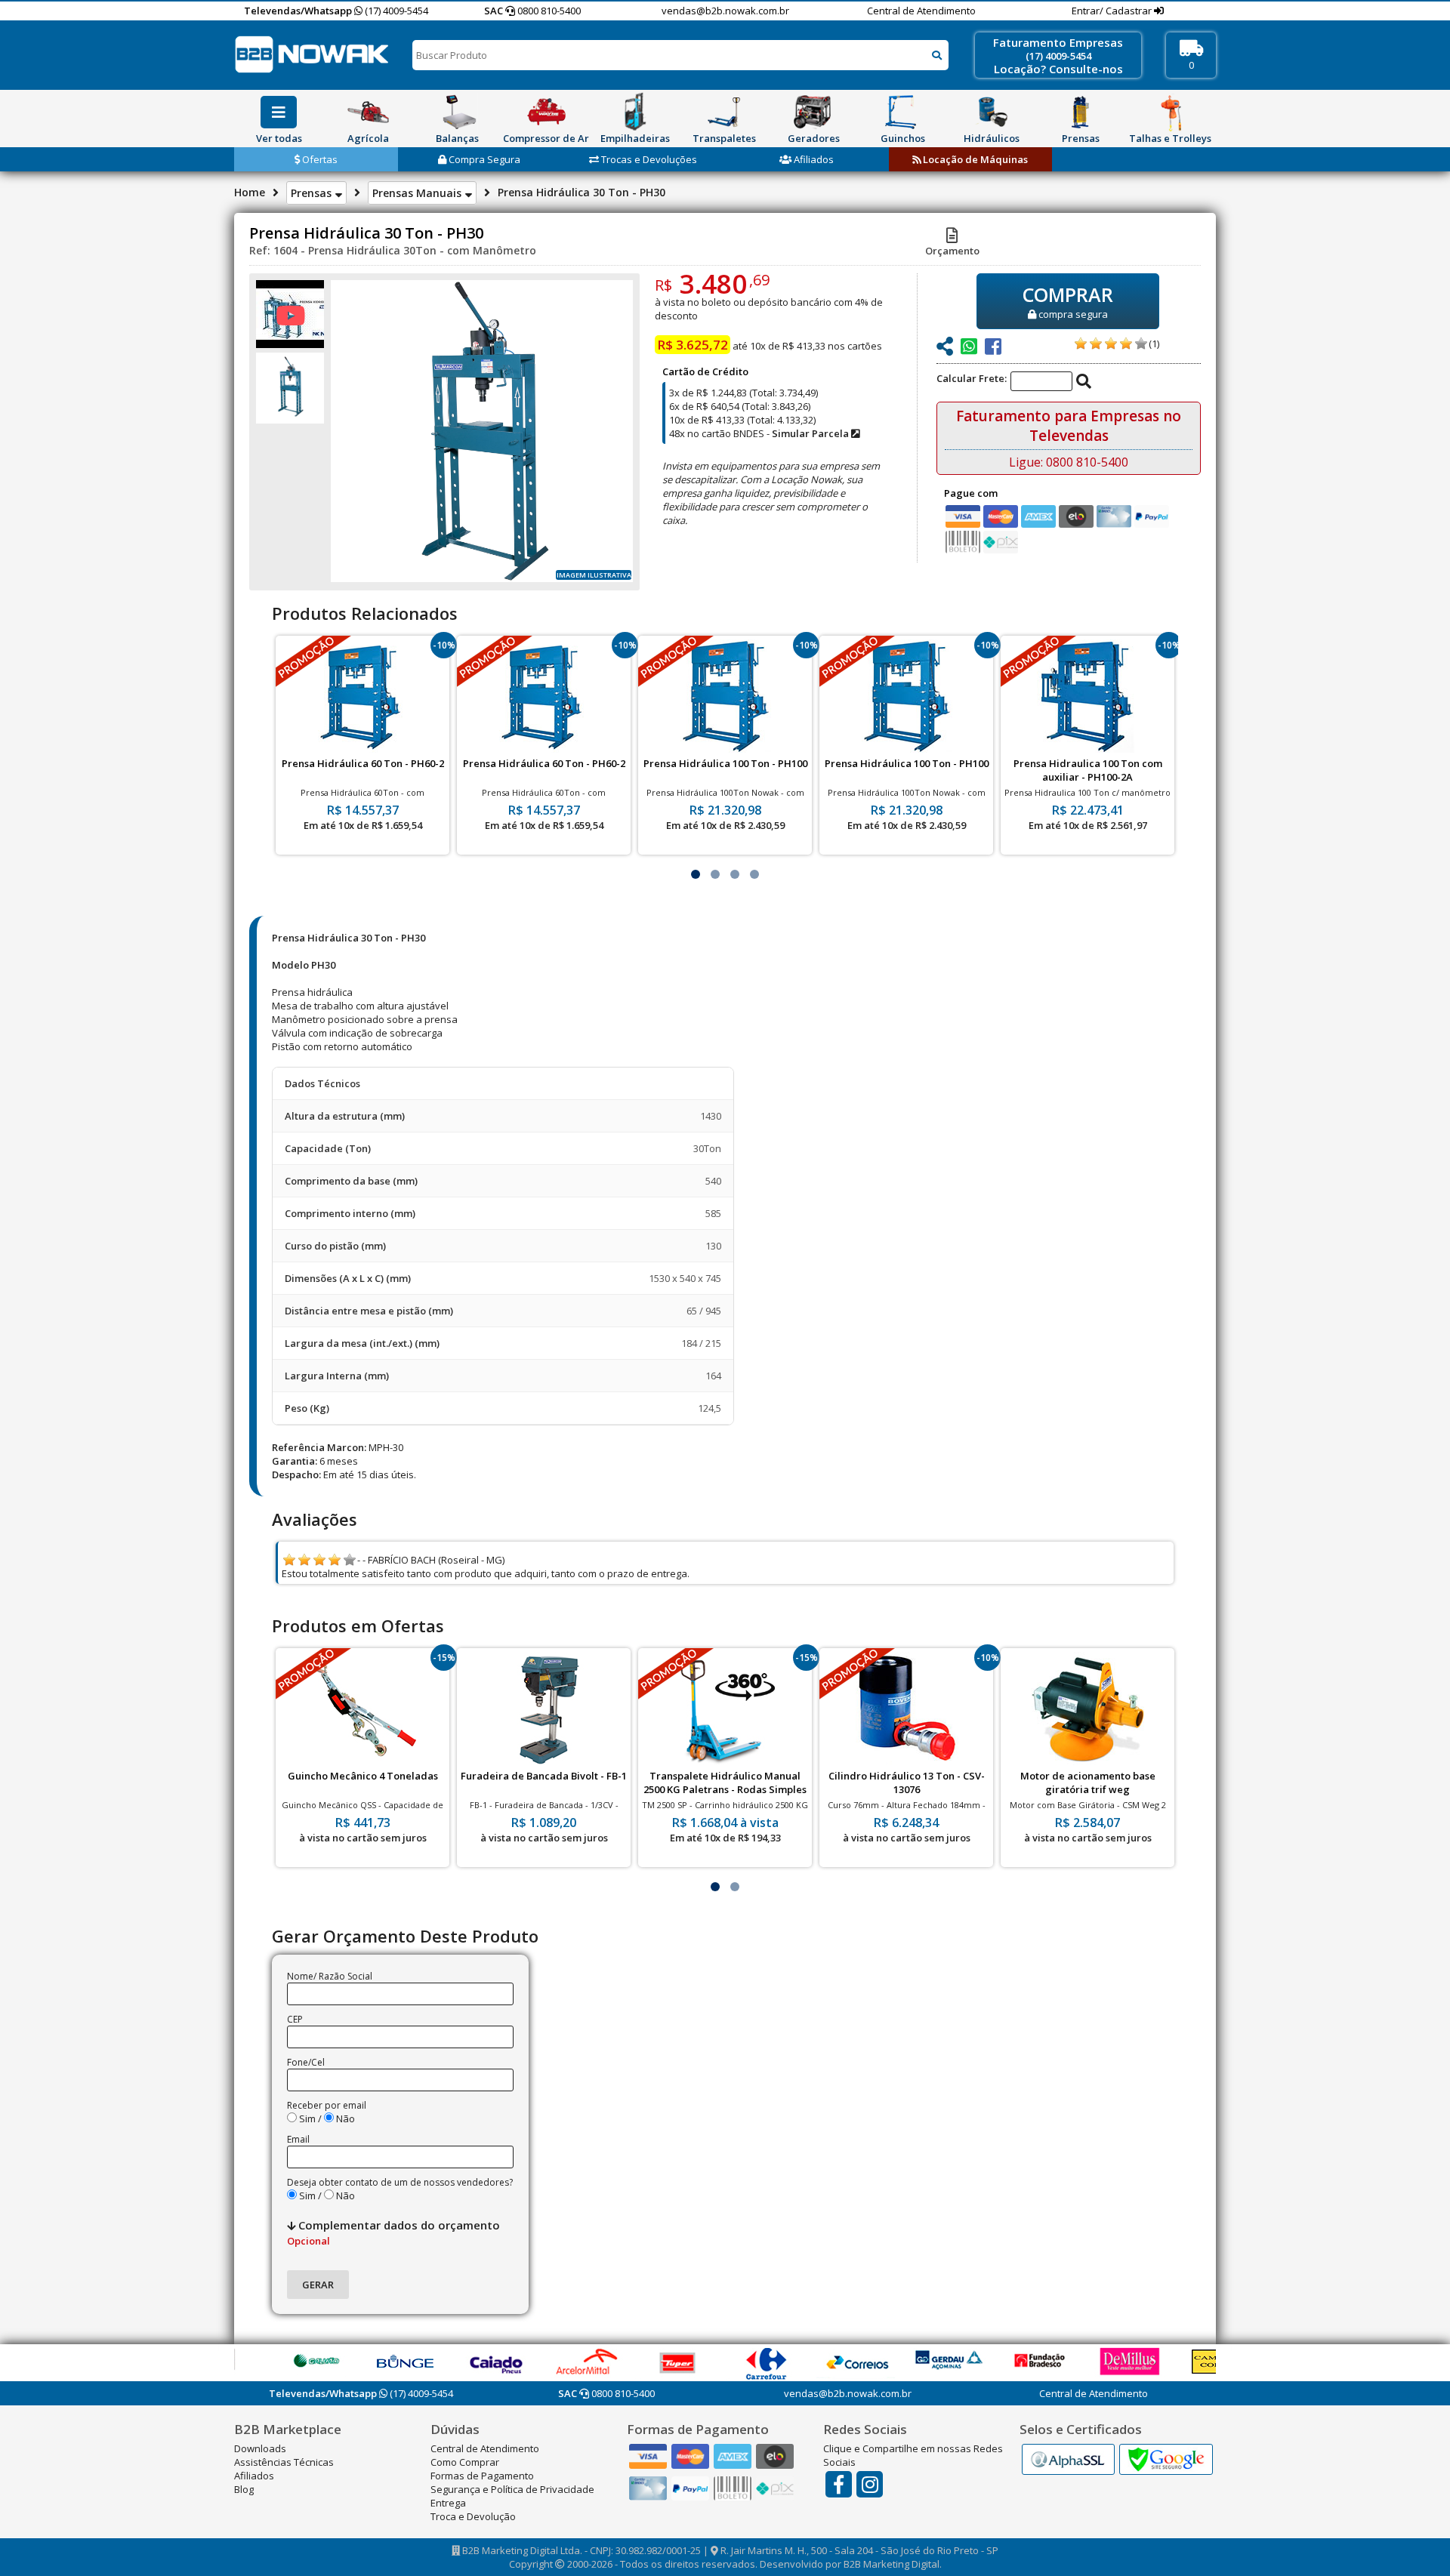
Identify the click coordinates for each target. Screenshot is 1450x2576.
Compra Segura (483, 159)
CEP (295, 2019)
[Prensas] (1081, 112)
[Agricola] (368, 112)
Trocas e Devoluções (648, 159)
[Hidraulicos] (992, 112)
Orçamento (952, 251)
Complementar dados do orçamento (393, 2232)
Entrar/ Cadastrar (1113, 11)
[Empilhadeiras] (635, 112)
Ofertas (319, 159)
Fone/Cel (306, 2062)
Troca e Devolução (473, 2516)
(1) (1154, 344)
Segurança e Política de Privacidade (512, 2489)
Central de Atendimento (921, 11)
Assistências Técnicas (284, 2462)
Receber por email (327, 2105)
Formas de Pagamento (482, 2476)
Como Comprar (465, 2462)
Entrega (448, 2503)
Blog (244, 2489)
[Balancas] (457, 112)
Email (298, 2139)
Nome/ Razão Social (330, 1976)
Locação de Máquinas (974, 159)
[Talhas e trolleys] (1170, 112)
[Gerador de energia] (813, 112)
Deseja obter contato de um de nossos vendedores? (400, 2182)
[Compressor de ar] (546, 112)
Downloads (260, 2448)
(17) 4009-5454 (395, 11)
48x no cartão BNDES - (760, 433)
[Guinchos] (902, 112)
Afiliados (813, 159)
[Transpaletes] (724, 112)
